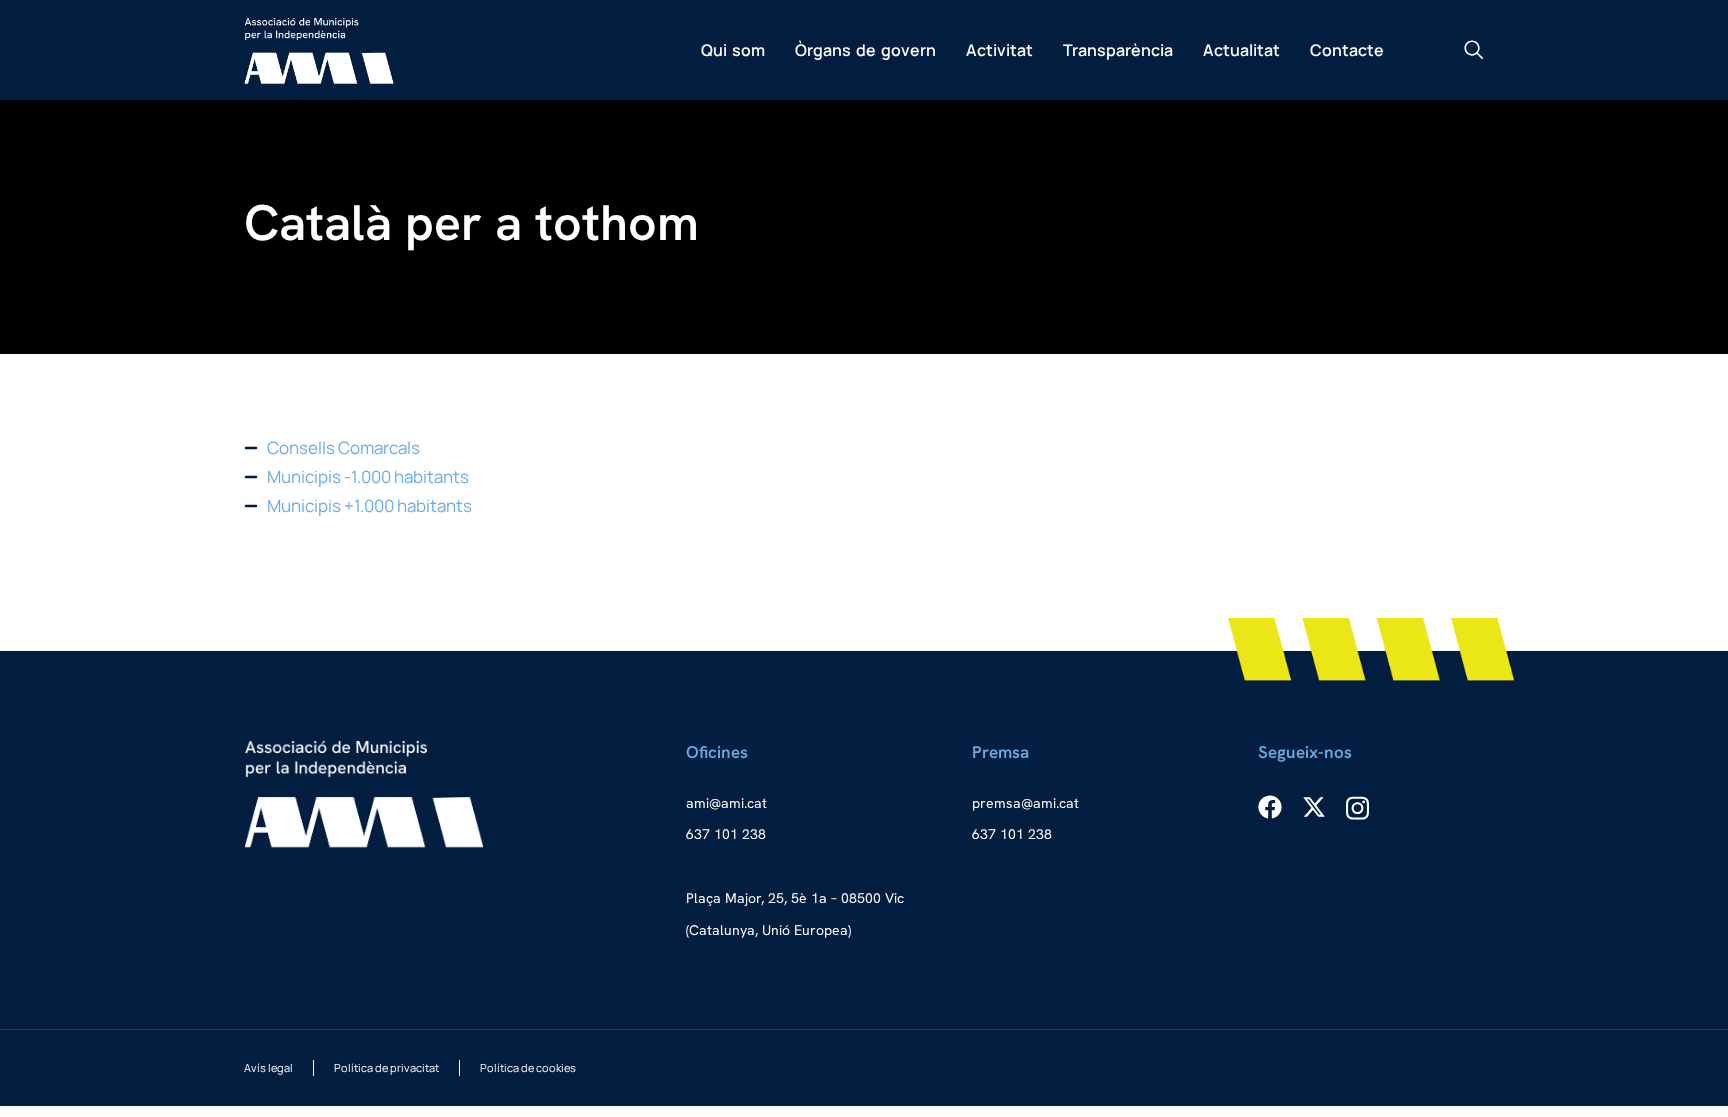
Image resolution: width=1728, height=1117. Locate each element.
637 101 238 (726, 834)
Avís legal (268, 1067)
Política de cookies (528, 1067)
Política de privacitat (386, 1067)
